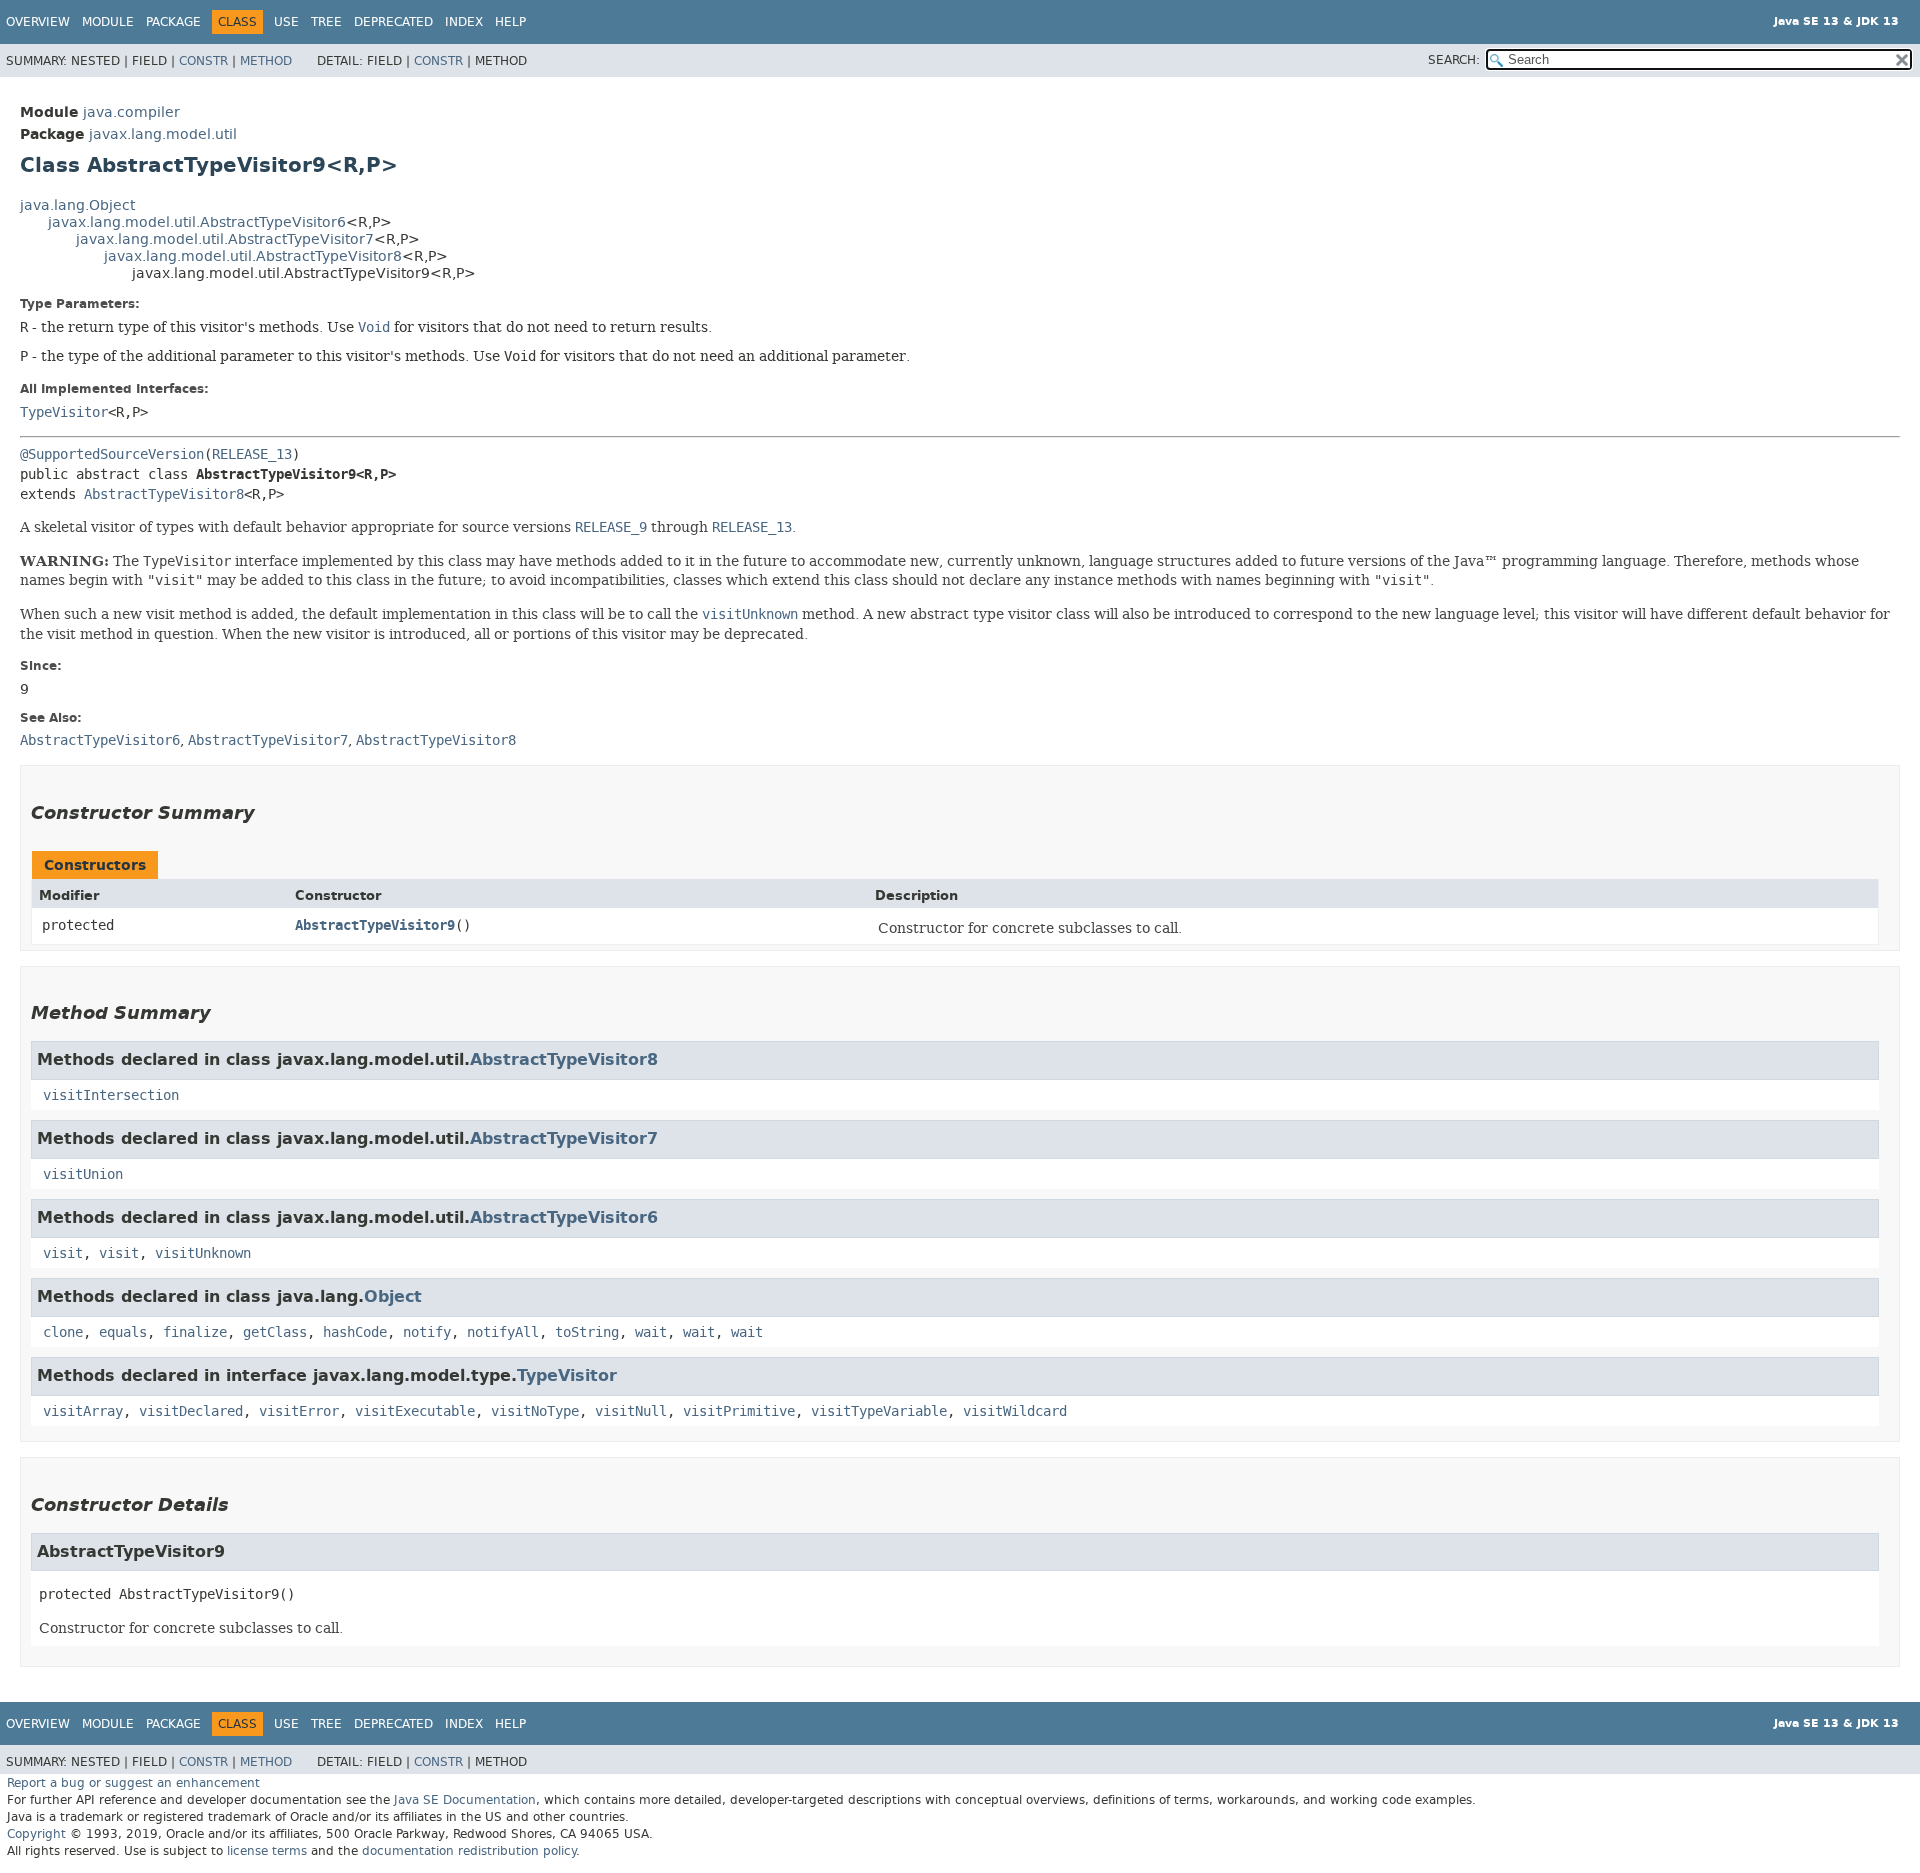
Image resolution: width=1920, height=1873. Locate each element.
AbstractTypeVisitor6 (564, 1217)
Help (510, 22)
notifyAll (503, 1332)
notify (427, 1332)
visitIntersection (111, 1095)
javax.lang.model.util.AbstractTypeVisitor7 (225, 239)
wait (651, 1332)
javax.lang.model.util (163, 134)
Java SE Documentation (465, 1800)
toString (587, 1332)
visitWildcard (1015, 1411)
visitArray (83, 1411)
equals (123, 1332)
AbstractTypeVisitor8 (164, 494)
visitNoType (535, 1411)
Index (464, 22)
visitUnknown (203, 1253)
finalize (195, 1332)
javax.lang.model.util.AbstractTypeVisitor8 (253, 256)
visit (63, 1253)
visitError (299, 1411)
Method (266, 61)
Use (286, 22)
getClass (275, 1332)
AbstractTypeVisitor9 (375, 925)
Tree (326, 22)
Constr (203, 61)
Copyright (36, 1834)
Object (393, 1296)
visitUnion (83, 1174)
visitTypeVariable (879, 1411)
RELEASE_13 (252, 454)
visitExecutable (415, 1411)
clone (63, 1332)
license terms (267, 1851)
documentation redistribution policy (469, 1851)
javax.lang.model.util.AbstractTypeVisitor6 (197, 222)
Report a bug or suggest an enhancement (133, 1783)
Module (108, 22)
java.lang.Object (77, 205)
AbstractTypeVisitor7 (564, 1138)
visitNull (631, 1411)
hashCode (355, 1332)
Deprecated (393, 22)
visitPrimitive (739, 1411)
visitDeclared (191, 1411)
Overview (38, 22)
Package (173, 22)
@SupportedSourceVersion (112, 454)
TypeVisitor (64, 412)
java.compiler (131, 112)
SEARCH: (1454, 60)
